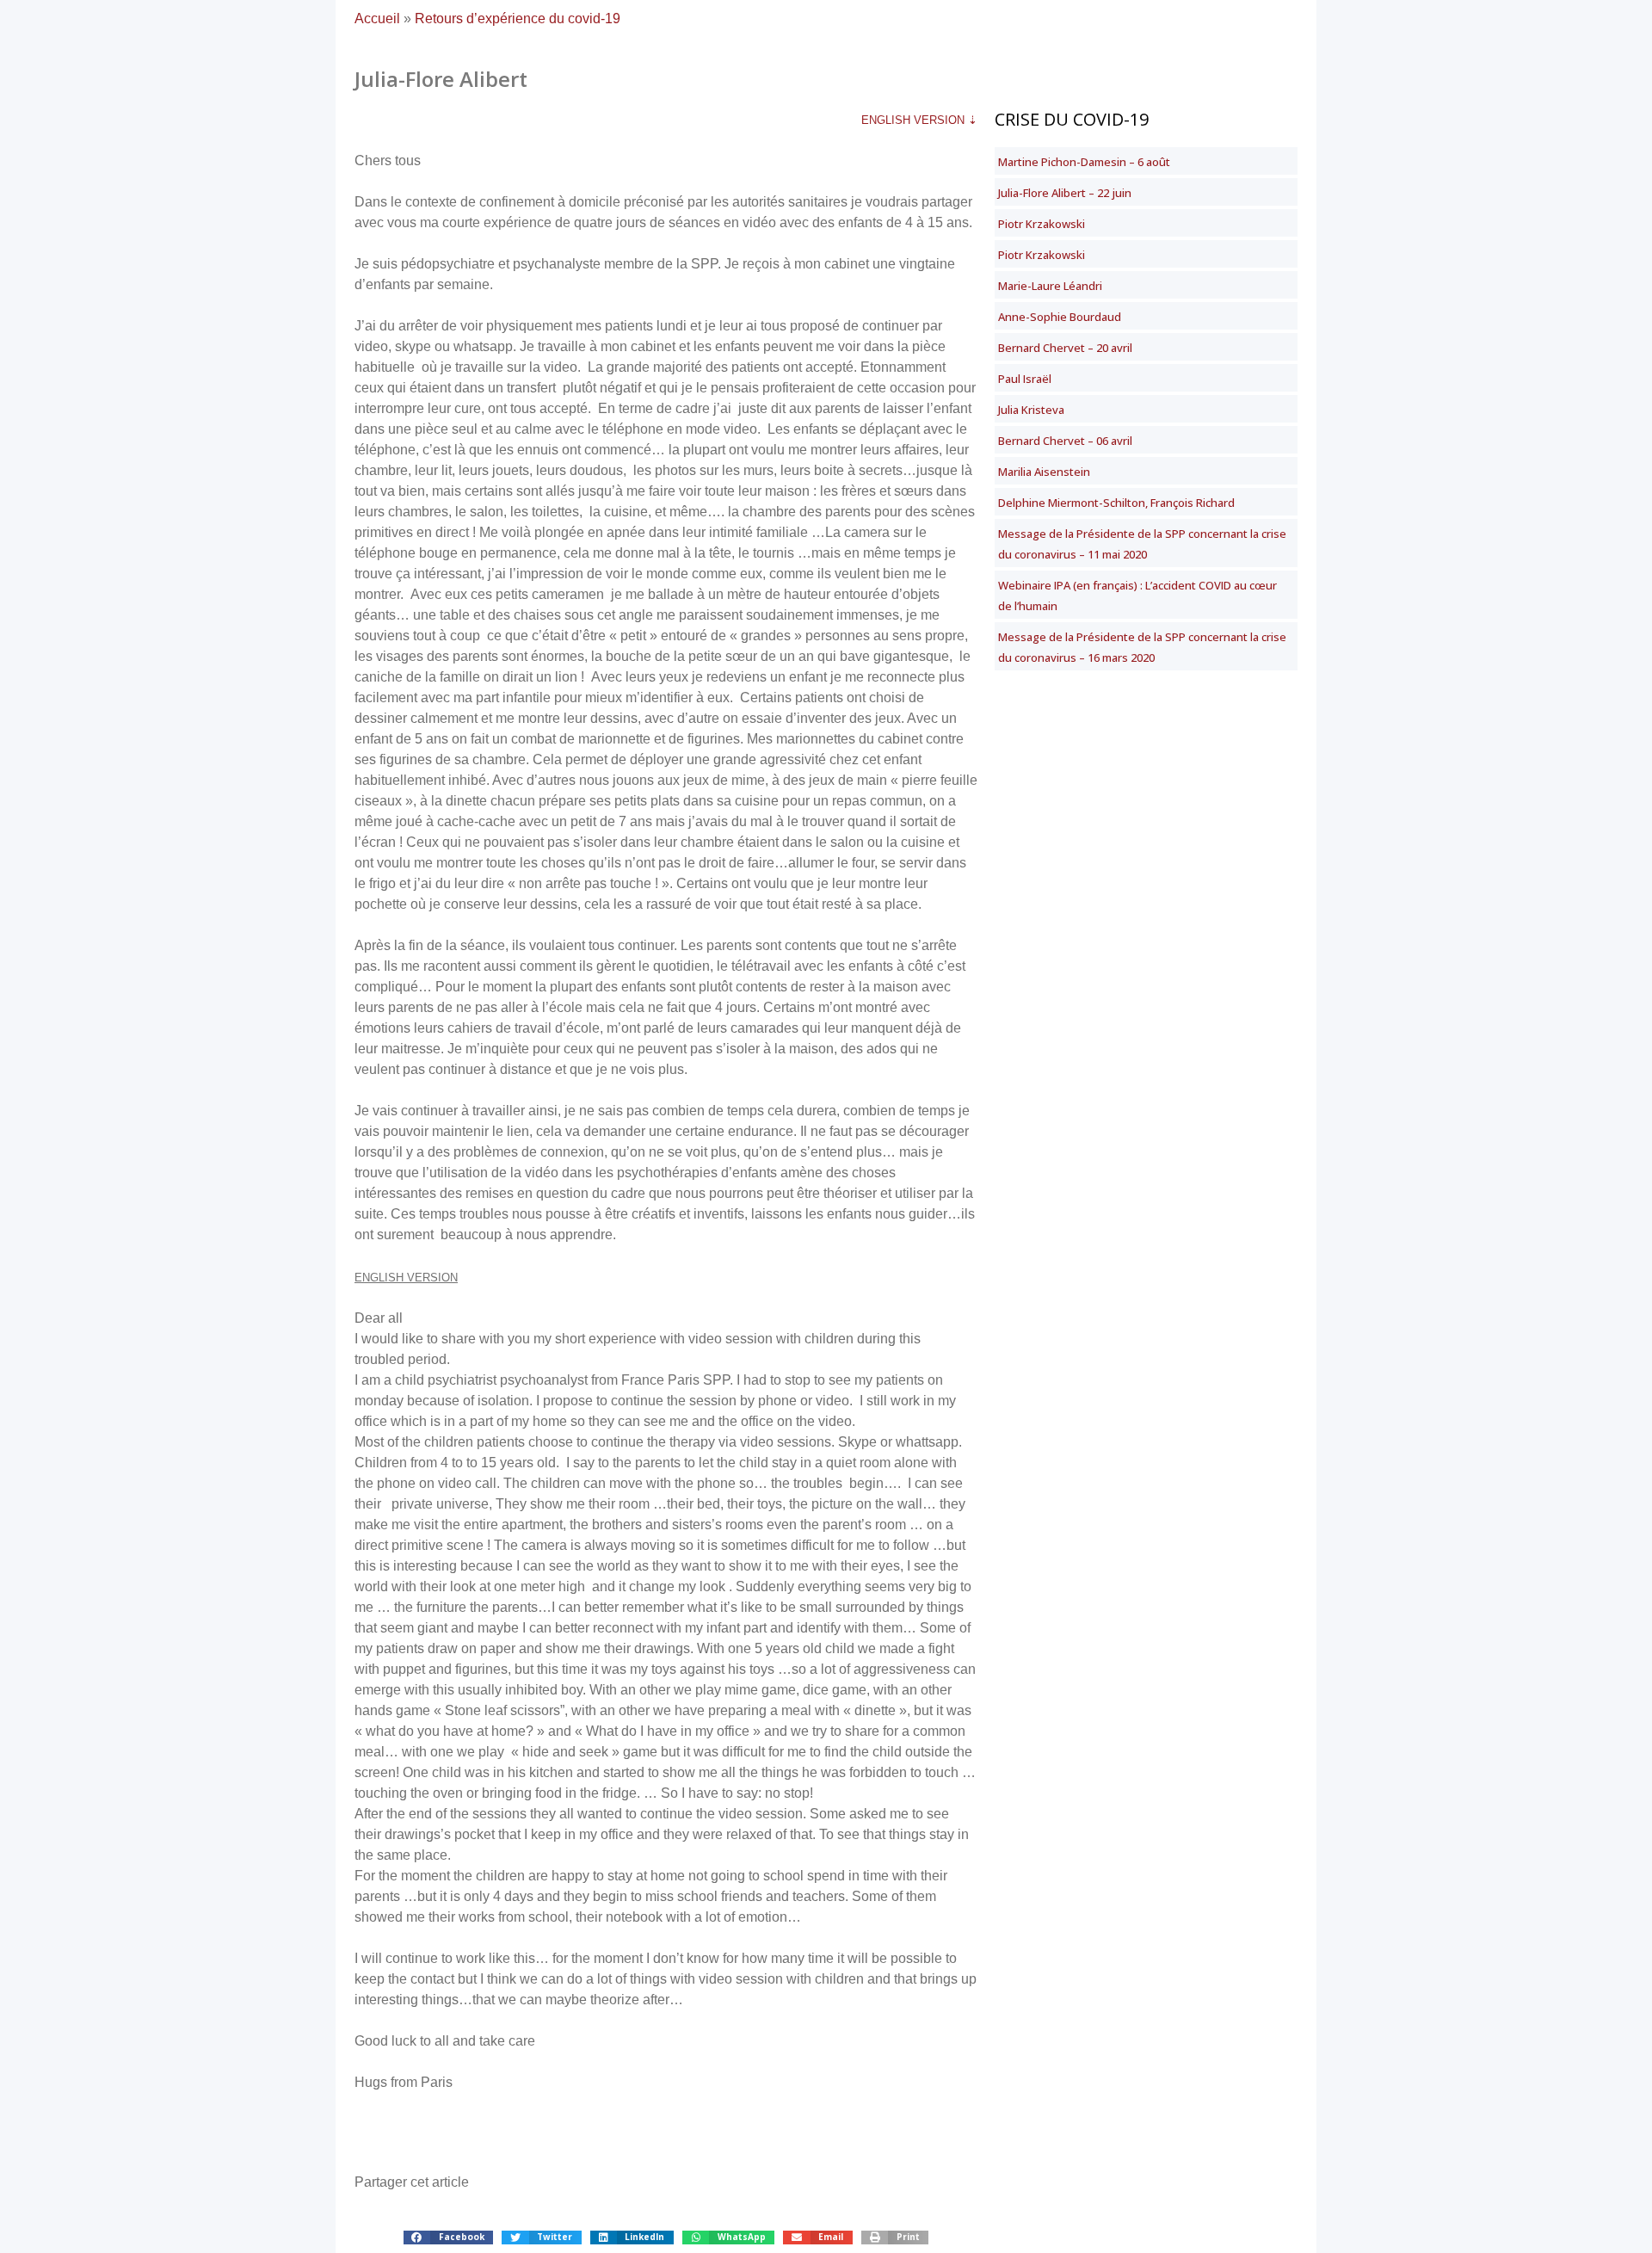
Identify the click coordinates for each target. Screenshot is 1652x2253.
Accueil (377, 19)
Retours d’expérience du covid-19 (518, 19)
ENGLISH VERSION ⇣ (919, 120)
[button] (448, 2238)
